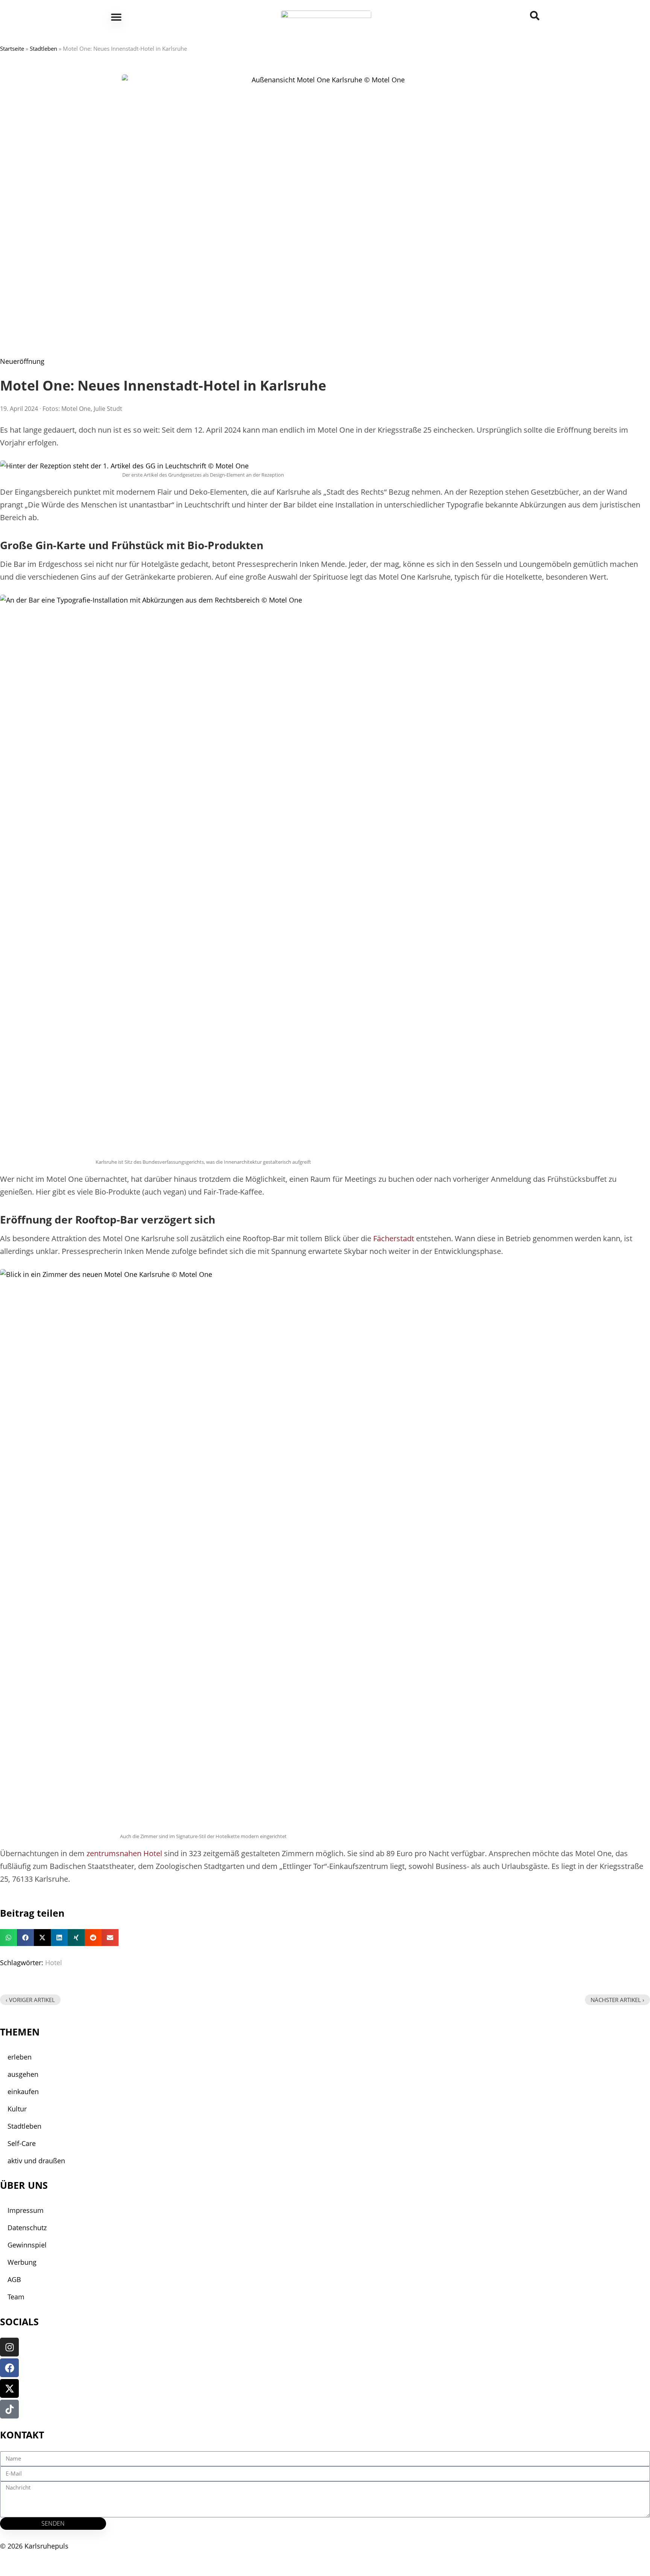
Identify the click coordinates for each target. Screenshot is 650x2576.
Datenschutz (27, 2228)
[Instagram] (9, 2347)
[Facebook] (9, 2368)
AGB (14, 2279)
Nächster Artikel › (617, 2000)
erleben (20, 2057)
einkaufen (23, 2091)
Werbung (22, 2262)
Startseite (12, 48)
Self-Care (22, 2143)
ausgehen (23, 2074)
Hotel (54, 1963)
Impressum (26, 2210)
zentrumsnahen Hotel (124, 1853)
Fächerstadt (394, 1238)
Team (16, 2297)
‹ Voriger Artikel (30, 2000)
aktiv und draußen (36, 2161)
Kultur (17, 2109)
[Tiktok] (9, 2409)
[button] (8, 1938)
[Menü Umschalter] (116, 17)
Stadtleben (43, 48)
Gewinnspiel (27, 2245)
